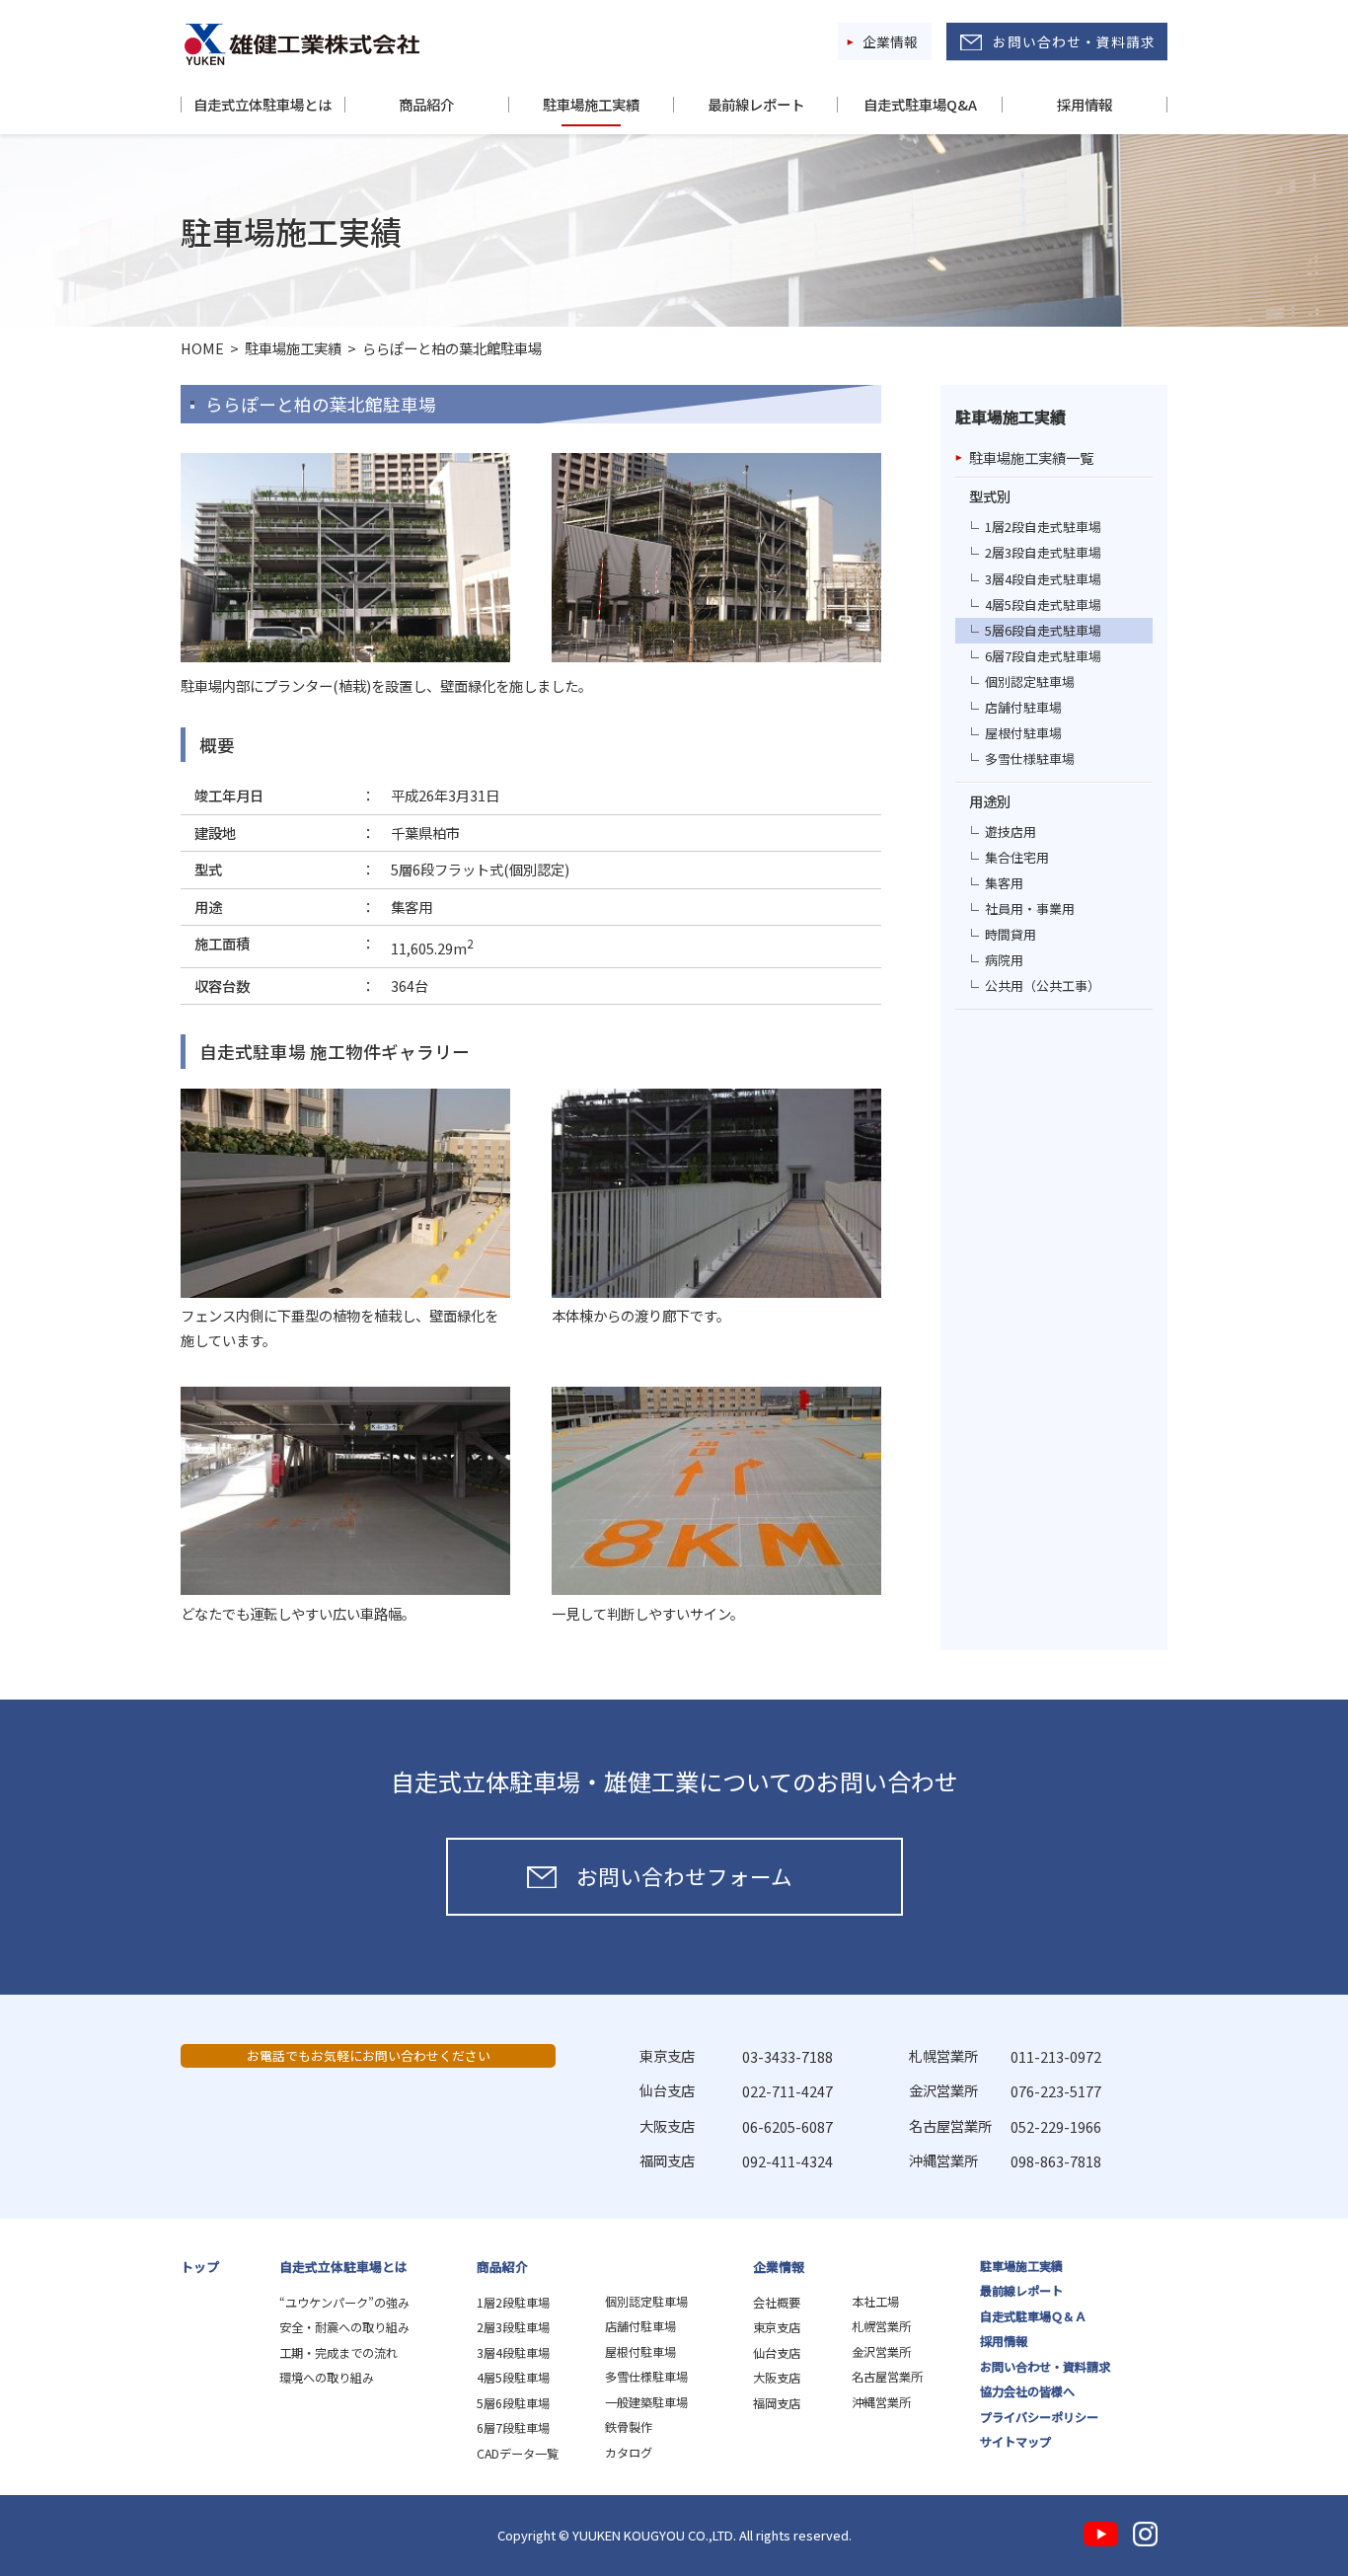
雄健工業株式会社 (302, 44)
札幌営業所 (881, 2326)
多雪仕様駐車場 (1030, 758)
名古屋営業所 (887, 2377)
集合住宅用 (1017, 857)
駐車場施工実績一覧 (1031, 457)
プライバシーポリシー (1039, 2417)
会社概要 (777, 2303)
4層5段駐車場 (513, 2378)
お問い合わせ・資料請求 (1074, 41)
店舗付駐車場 (1023, 707)
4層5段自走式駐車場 (1043, 605)
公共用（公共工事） (1043, 985)
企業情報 (890, 41)
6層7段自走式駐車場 (1043, 656)
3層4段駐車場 (513, 2353)
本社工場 (875, 2302)
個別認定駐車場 (1030, 682)
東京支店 (777, 2327)
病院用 (1004, 960)
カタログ (629, 2453)
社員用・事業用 (1030, 909)
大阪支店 (777, 2378)
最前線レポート (756, 105)
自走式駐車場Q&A (920, 105)
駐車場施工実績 (591, 105)
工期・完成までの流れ (338, 2353)
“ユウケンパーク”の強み (344, 2303)
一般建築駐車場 (646, 2402)
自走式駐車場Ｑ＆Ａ (1033, 2316)
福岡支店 (777, 2403)
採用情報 (1085, 105)
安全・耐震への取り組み (344, 2327)
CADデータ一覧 (518, 2454)
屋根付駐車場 (1023, 733)
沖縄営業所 (881, 2402)
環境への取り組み (327, 2378)
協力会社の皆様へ (1027, 2391)
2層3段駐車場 (513, 2327)
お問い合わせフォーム (684, 1876)
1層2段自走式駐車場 (1043, 527)
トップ (200, 2267)
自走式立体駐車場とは (262, 105)
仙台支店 (777, 2353)
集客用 (1004, 883)
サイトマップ (1015, 2442)
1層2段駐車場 (513, 2303)
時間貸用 (1011, 934)
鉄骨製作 (629, 2427)
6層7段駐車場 (513, 2428)
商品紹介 (426, 105)
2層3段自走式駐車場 (1043, 552)
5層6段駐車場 (513, 2403)
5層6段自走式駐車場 (1043, 630)
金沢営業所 (881, 2352)
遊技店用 (1011, 832)
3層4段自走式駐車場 (1043, 579)
